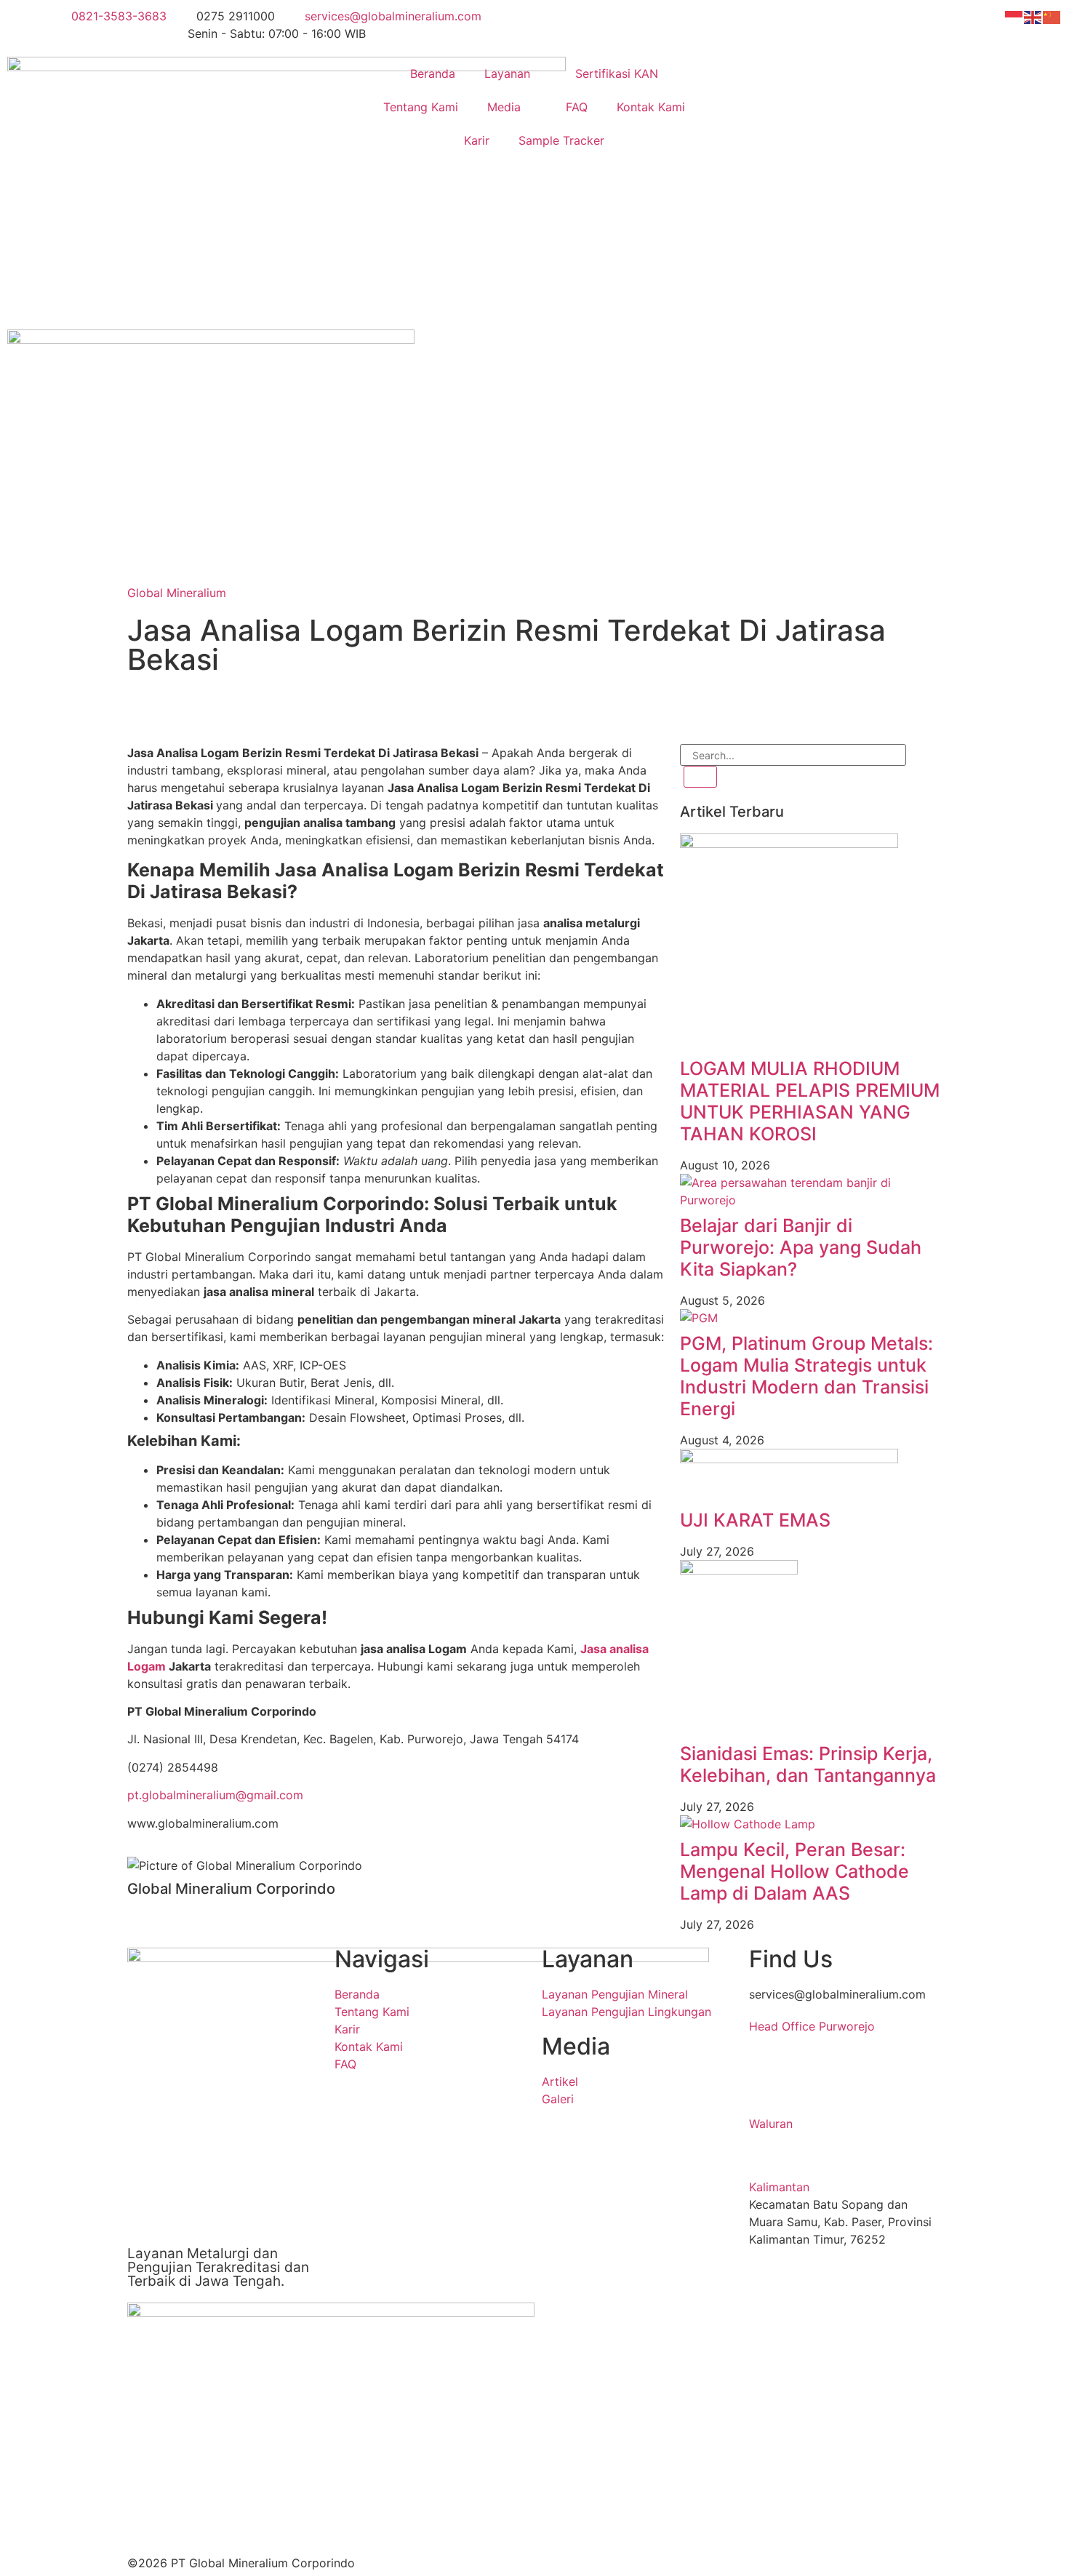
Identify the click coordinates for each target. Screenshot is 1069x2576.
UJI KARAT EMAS (755, 1520)
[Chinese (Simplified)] (1052, 16)
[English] (1033, 16)
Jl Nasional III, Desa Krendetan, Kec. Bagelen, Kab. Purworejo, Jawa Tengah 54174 (834, 2079)
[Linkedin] (145, 707)
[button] (845, 2026)
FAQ (577, 107)
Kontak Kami (651, 107)
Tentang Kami (421, 107)
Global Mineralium (177, 593)
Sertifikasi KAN (617, 73)
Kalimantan (779, 2187)
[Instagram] (185, 707)
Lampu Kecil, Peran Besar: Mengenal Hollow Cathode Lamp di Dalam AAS (794, 1871)
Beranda (433, 73)
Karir (477, 140)
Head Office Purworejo (812, 2026)
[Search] (700, 777)
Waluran (771, 2124)
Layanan (507, 73)
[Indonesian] (1014, 16)
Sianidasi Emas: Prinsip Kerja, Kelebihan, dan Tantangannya (808, 1764)
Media (504, 107)
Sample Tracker (561, 140)
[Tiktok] (265, 707)
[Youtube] (225, 707)
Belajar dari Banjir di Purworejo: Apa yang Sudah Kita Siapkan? (801, 1247)
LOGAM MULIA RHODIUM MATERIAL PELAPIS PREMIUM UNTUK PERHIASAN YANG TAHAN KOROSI (810, 1101)
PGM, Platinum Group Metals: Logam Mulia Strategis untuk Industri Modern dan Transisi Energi (806, 1376)
